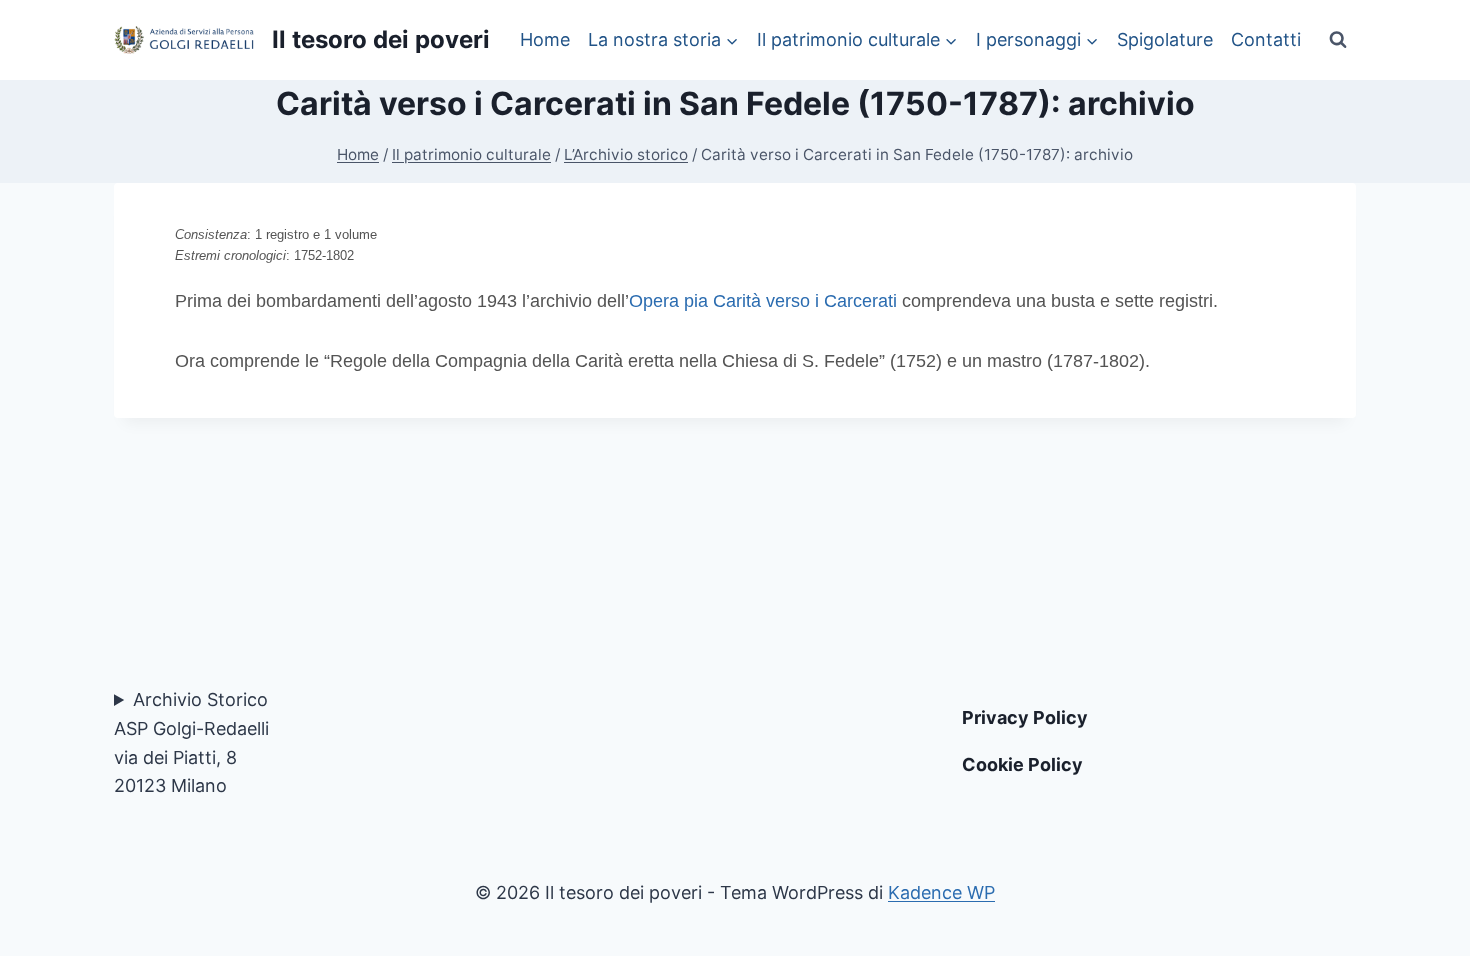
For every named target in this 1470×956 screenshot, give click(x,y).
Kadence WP (941, 892)
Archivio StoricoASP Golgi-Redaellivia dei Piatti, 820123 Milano (191, 742)
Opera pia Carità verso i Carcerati (763, 301)
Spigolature (1165, 39)
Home (545, 39)
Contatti (1266, 39)
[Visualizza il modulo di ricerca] (1338, 40)
